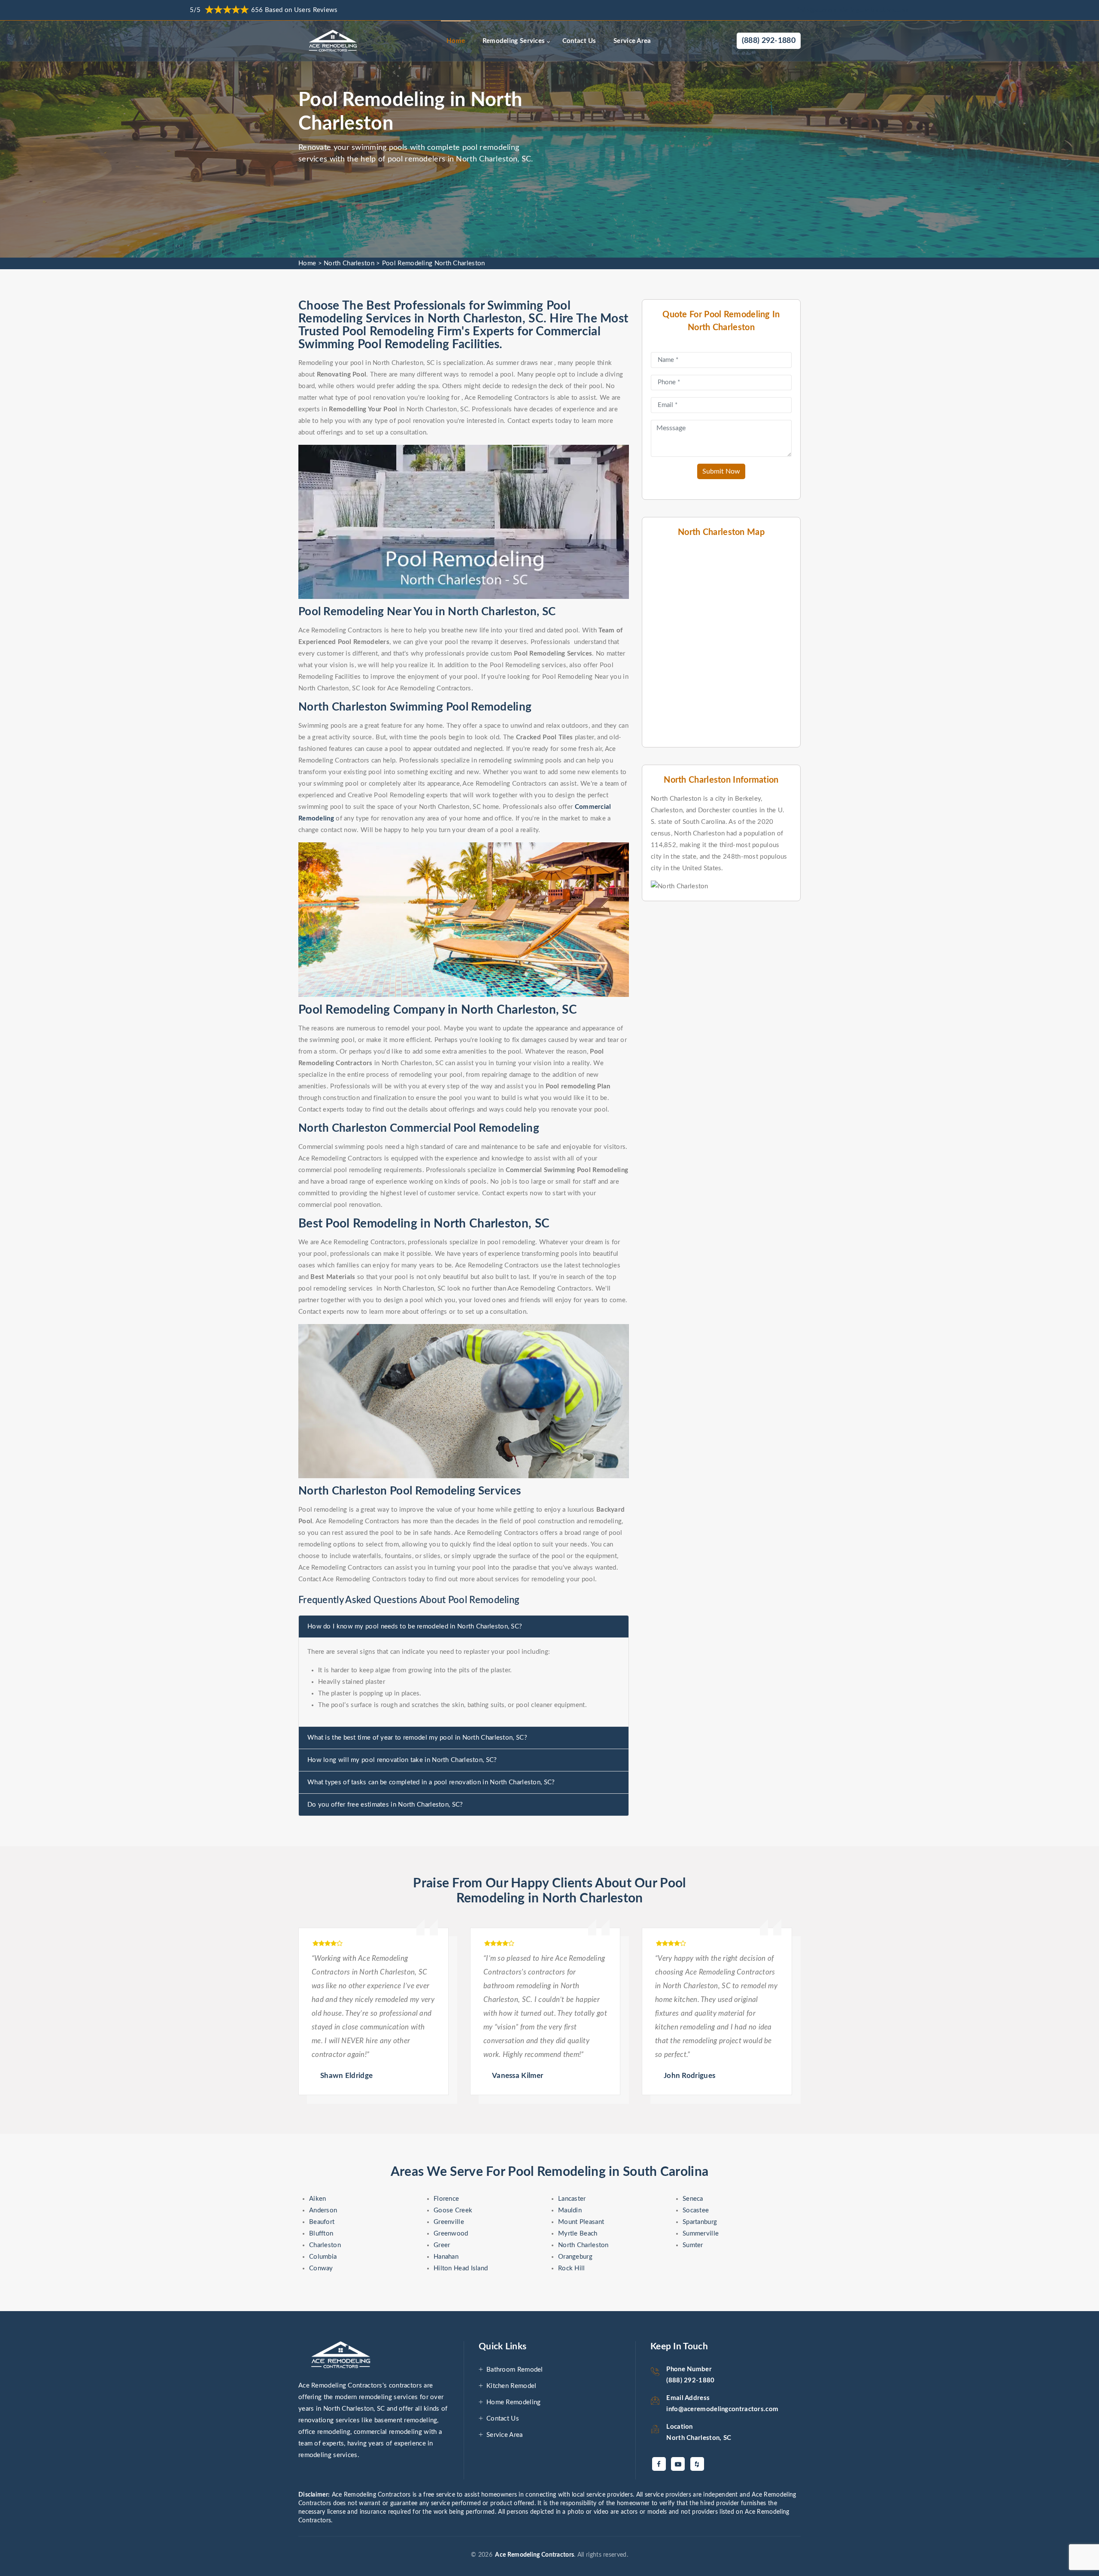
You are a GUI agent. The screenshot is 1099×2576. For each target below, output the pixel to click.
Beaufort (322, 2222)
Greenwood (451, 2234)
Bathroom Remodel (515, 2370)
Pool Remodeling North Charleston (434, 263)
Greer (442, 2245)
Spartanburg (700, 2222)
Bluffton (321, 2234)
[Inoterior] (334, 41)
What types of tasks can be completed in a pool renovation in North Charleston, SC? (431, 1782)
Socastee (696, 2210)
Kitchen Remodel (512, 2386)
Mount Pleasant (581, 2222)
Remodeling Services (514, 41)
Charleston (325, 2245)
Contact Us (579, 41)
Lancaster (572, 2199)
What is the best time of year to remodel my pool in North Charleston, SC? (417, 1738)
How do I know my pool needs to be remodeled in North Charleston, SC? (415, 1627)
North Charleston (349, 263)
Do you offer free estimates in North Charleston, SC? (385, 1805)
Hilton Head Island (461, 2268)
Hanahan (446, 2257)
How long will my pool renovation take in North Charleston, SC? (402, 1760)
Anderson (323, 2210)
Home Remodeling (514, 2402)
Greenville (449, 2222)
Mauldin (570, 2210)
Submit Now (721, 471)
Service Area (632, 41)
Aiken (318, 2199)
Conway (321, 2268)
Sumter (693, 2245)
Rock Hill (572, 2268)
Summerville (701, 2234)
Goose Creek (453, 2210)
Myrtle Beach (578, 2234)
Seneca (693, 2199)
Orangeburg (575, 2257)
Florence (446, 2199)
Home (456, 41)
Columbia (323, 2257)
